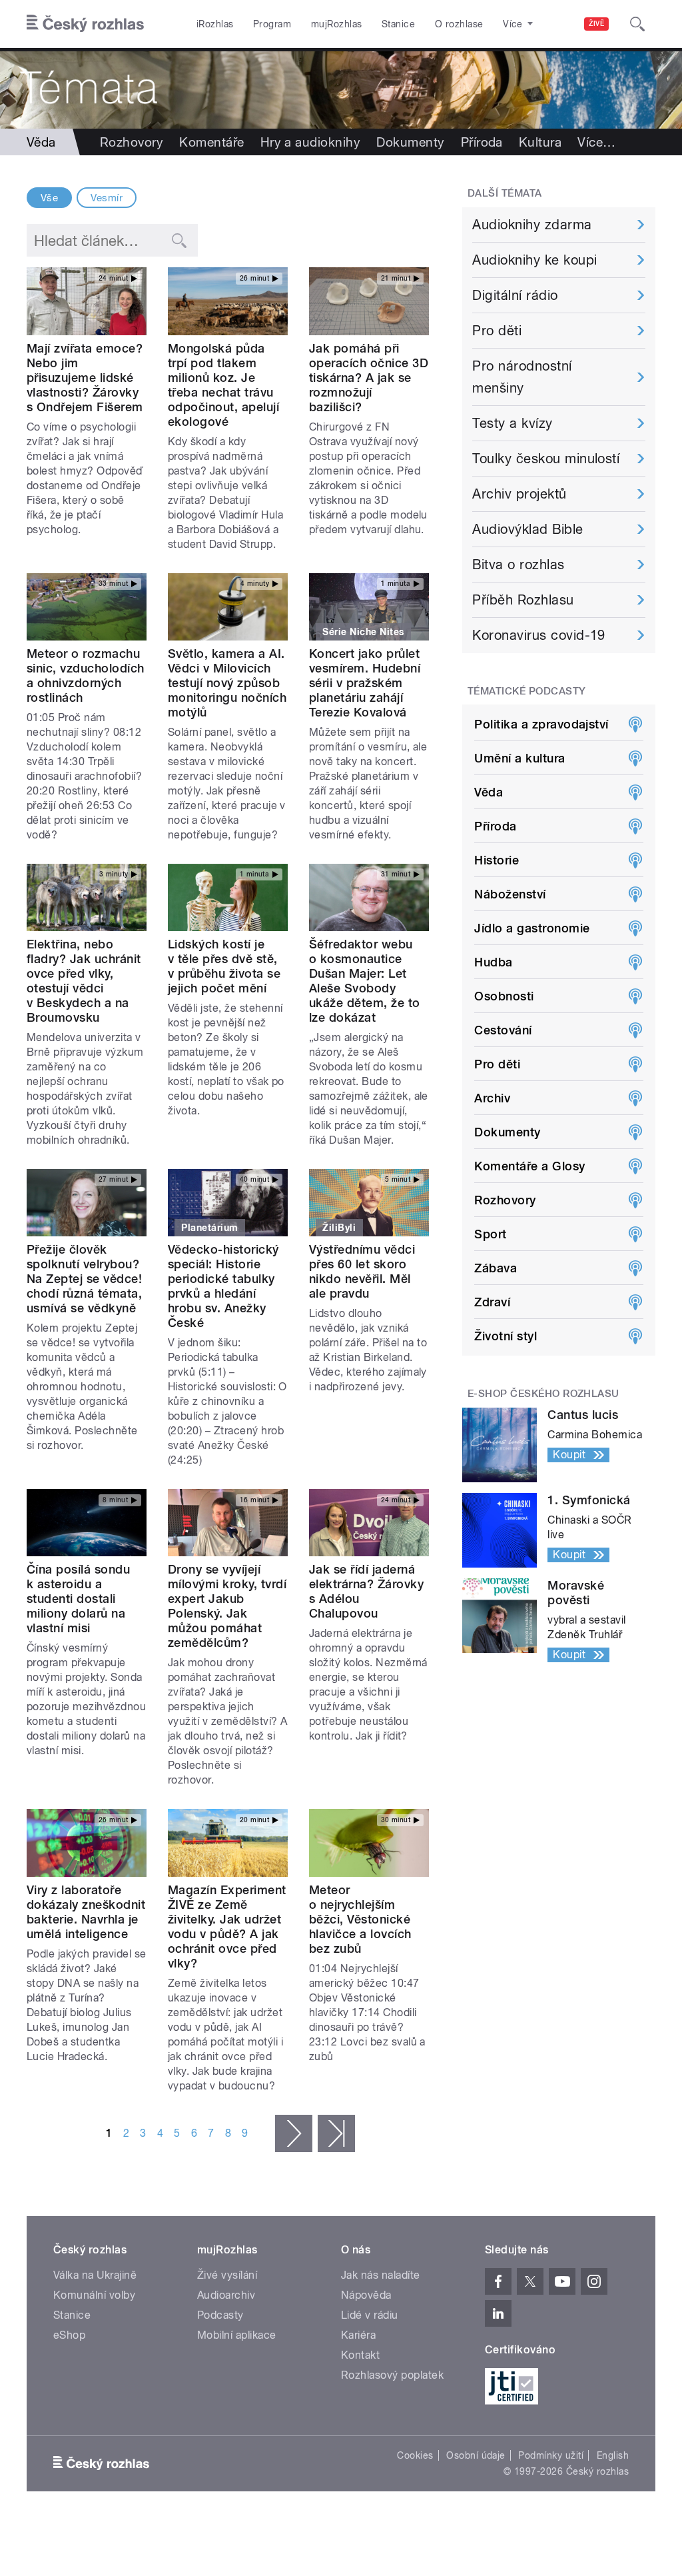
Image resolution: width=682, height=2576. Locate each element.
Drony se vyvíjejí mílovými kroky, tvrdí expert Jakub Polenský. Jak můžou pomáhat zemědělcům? (227, 1606)
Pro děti (497, 331)
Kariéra (358, 2335)
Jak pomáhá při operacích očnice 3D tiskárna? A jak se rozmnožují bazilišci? (369, 378)
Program (272, 24)
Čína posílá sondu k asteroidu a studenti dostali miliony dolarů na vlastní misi (78, 1599)
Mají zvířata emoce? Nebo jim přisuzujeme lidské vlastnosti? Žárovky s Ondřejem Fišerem (85, 378)
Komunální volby (94, 2295)
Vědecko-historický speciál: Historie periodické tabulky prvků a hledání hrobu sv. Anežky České (223, 1286)
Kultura (540, 142)
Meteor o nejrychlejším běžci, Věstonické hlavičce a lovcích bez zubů (360, 1919)
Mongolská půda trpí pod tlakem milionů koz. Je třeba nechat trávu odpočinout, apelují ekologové (223, 385)
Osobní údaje (476, 2455)
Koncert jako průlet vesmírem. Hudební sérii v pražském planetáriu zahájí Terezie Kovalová (365, 683)
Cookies (415, 2455)
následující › (294, 2133)
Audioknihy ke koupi (534, 260)
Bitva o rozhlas (518, 565)
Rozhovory (132, 142)
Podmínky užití (551, 2455)
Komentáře (211, 142)
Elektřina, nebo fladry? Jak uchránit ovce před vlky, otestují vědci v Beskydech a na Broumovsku (84, 981)
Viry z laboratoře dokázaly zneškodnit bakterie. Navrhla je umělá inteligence (86, 1912)
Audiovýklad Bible (527, 529)
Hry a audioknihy (311, 142)
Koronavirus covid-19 (539, 635)
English (613, 2455)
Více (596, 142)
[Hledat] (637, 24)
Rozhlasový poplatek (392, 2375)
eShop (69, 2335)
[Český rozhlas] (85, 24)
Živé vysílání (227, 2275)
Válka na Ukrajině (95, 2275)
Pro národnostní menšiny (522, 377)
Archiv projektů (519, 494)
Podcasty (220, 2315)
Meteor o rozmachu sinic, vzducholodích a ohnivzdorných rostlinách (86, 675)
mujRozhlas (337, 24)
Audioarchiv (226, 2295)
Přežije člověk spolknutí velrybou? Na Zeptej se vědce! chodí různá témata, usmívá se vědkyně (84, 1279)
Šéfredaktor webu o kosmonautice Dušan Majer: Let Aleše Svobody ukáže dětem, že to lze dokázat (365, 981)
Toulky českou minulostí (546, 459)
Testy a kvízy (512, 423)
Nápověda (366, 2295)
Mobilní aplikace (237, 2335)
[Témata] (341, 88)
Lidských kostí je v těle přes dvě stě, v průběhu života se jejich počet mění (224, 966)
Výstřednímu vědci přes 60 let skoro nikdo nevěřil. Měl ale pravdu (362, 1271)
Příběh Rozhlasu (523, 600)
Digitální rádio (515, 295)
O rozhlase (459, 24)
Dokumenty (410, 142)
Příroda (482, 142)
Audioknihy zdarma (532, 225)
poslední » (336, 2133)
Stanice (398, 24)
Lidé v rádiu (370, 2315)
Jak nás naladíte (381, 2275)
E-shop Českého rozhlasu (543, 1394)
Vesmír (107, 198)
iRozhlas (215, 24)
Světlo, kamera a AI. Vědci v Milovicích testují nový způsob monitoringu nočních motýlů (227, 683)
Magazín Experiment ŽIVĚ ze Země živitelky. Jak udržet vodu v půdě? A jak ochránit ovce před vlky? (227, 1927)
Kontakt (360, 2355)
